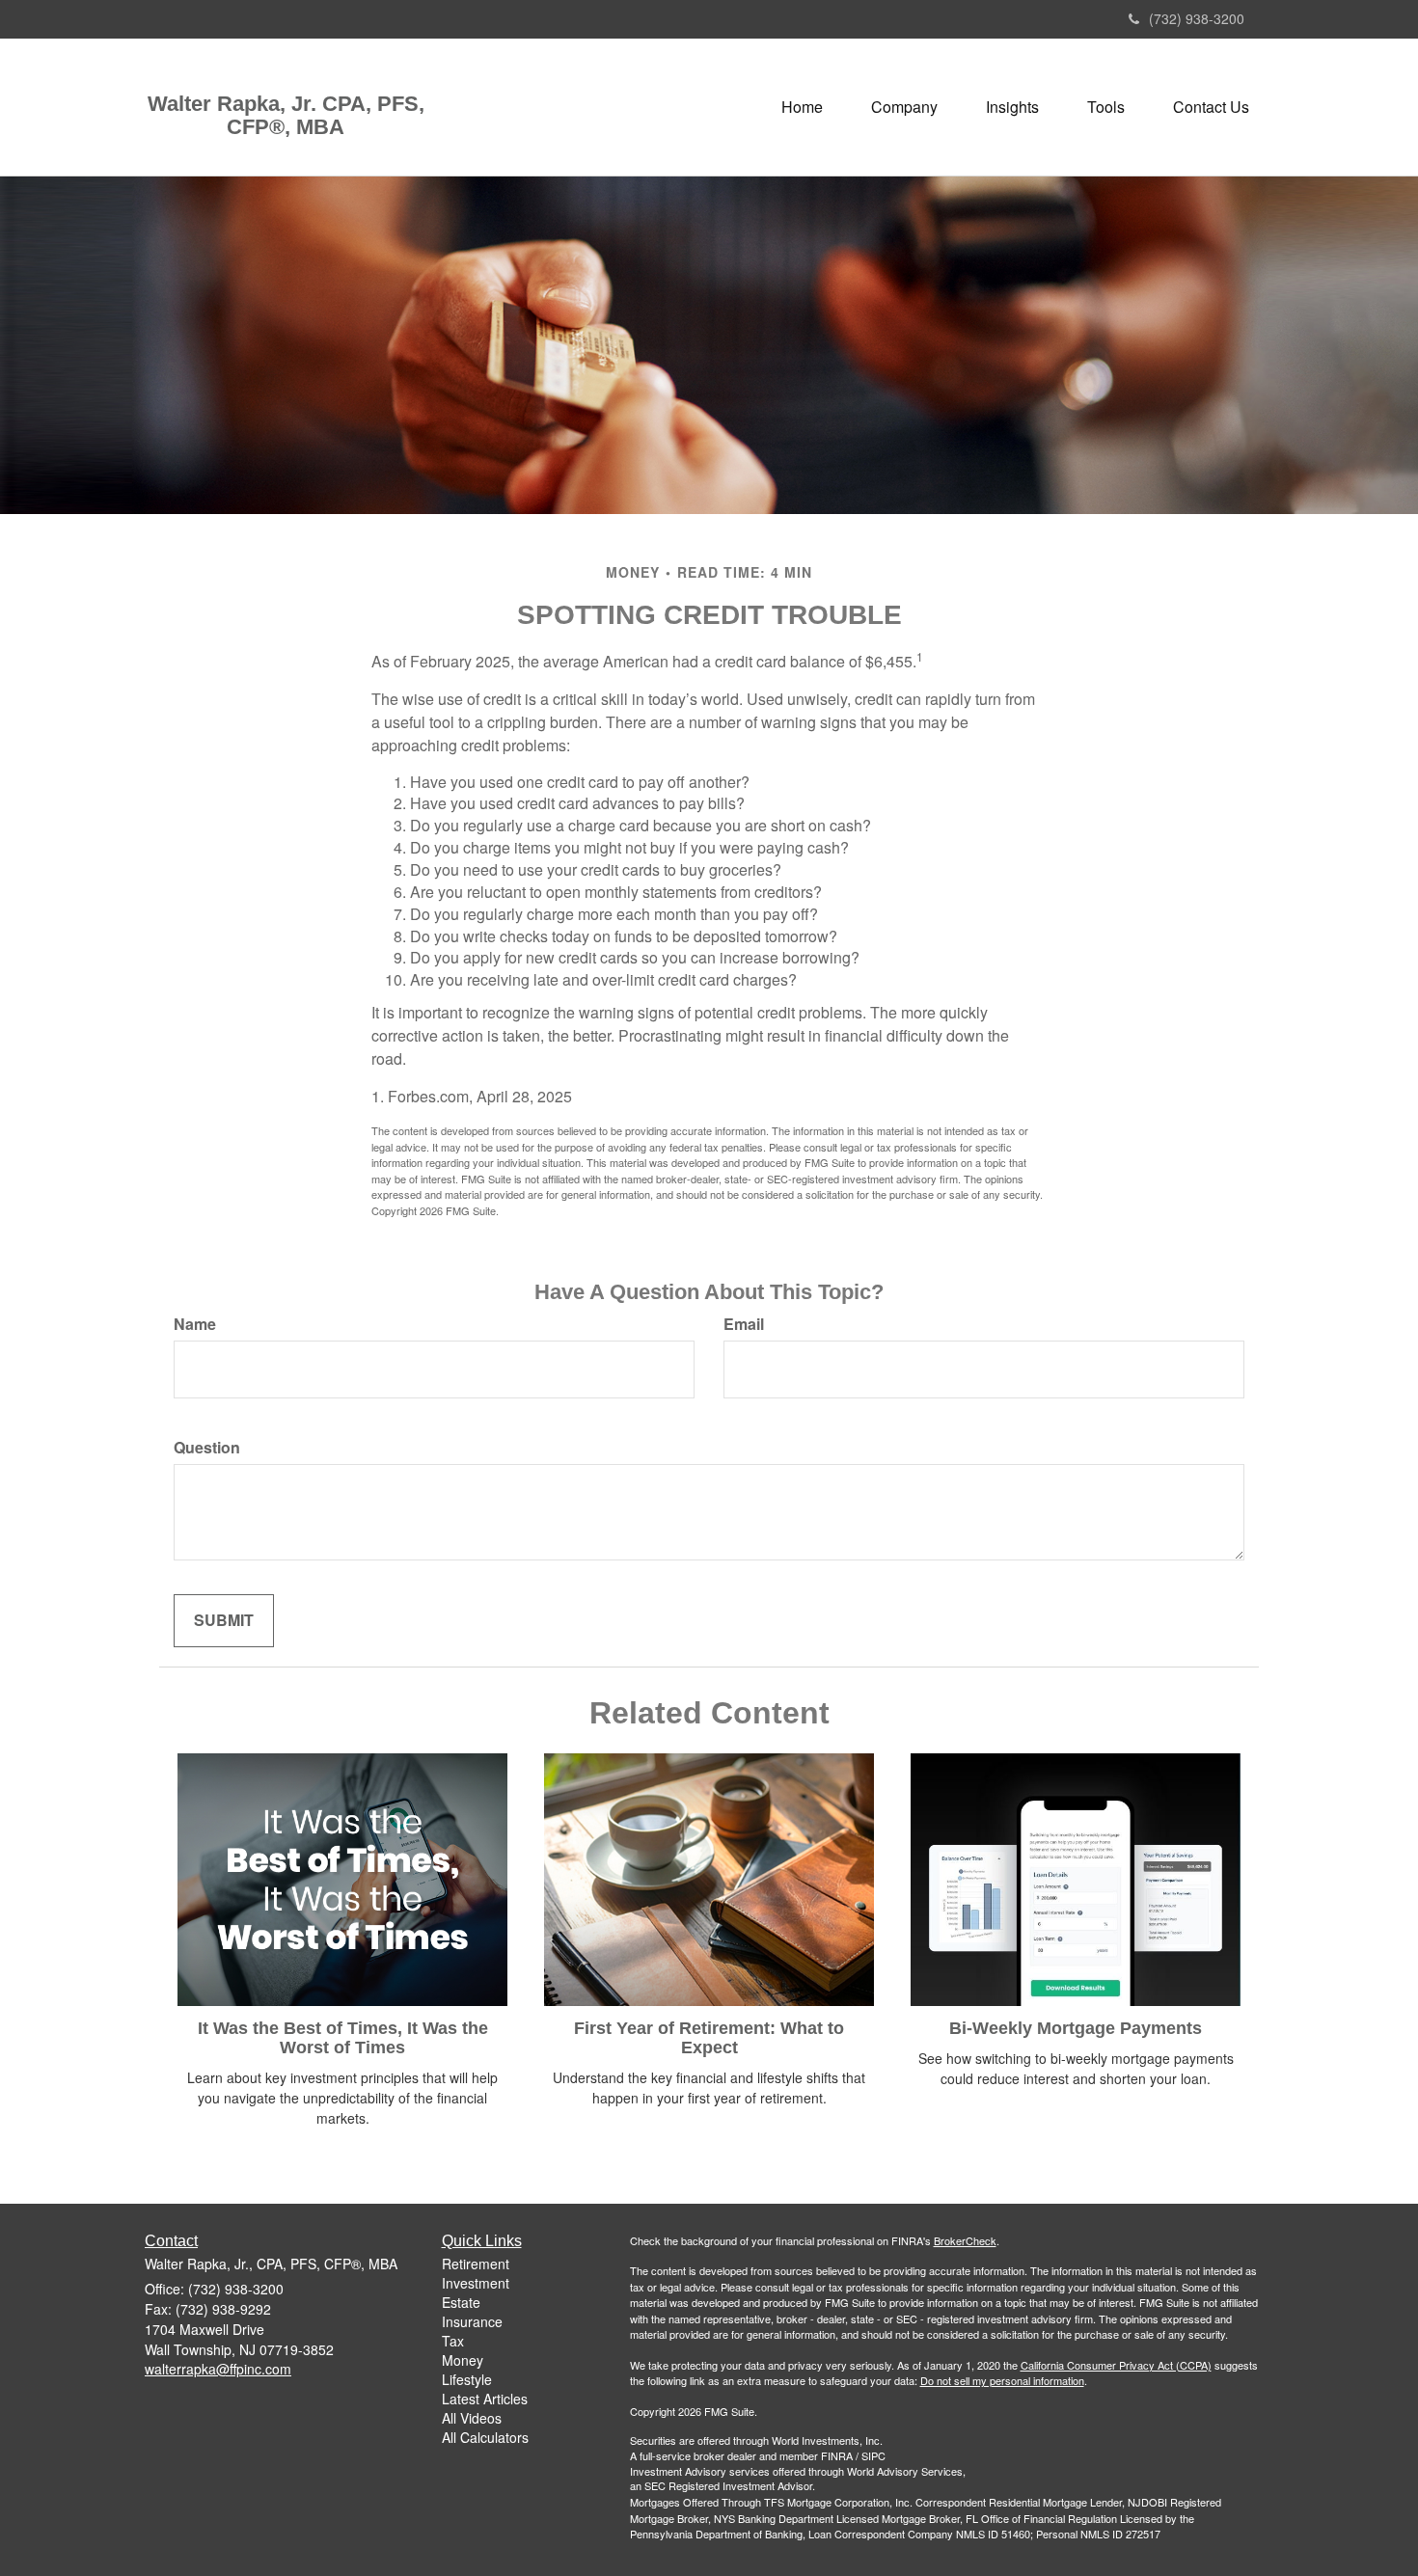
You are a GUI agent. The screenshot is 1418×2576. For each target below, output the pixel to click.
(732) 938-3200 (1197, 18)
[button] (904, 107)
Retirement (476, 2264)
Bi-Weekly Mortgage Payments (1076, 2028)
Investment (476, 2283)
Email (744, 1324)
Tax (453, 2341)
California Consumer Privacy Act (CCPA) (1116, 2365)
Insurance (472, 2321)
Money (463, 2360)
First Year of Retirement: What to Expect (709, 2038)
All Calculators (485, 2437)
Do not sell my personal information (1002, 2380)
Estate (461, 2302)
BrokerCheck (965, 2240)
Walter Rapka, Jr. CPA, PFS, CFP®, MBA (286, 116)
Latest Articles (485, 2399)
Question (207, 1448)
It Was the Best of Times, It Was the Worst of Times (343, 2038)
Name (195, 1324)
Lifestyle (467, 2379)
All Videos (472, 2418)
